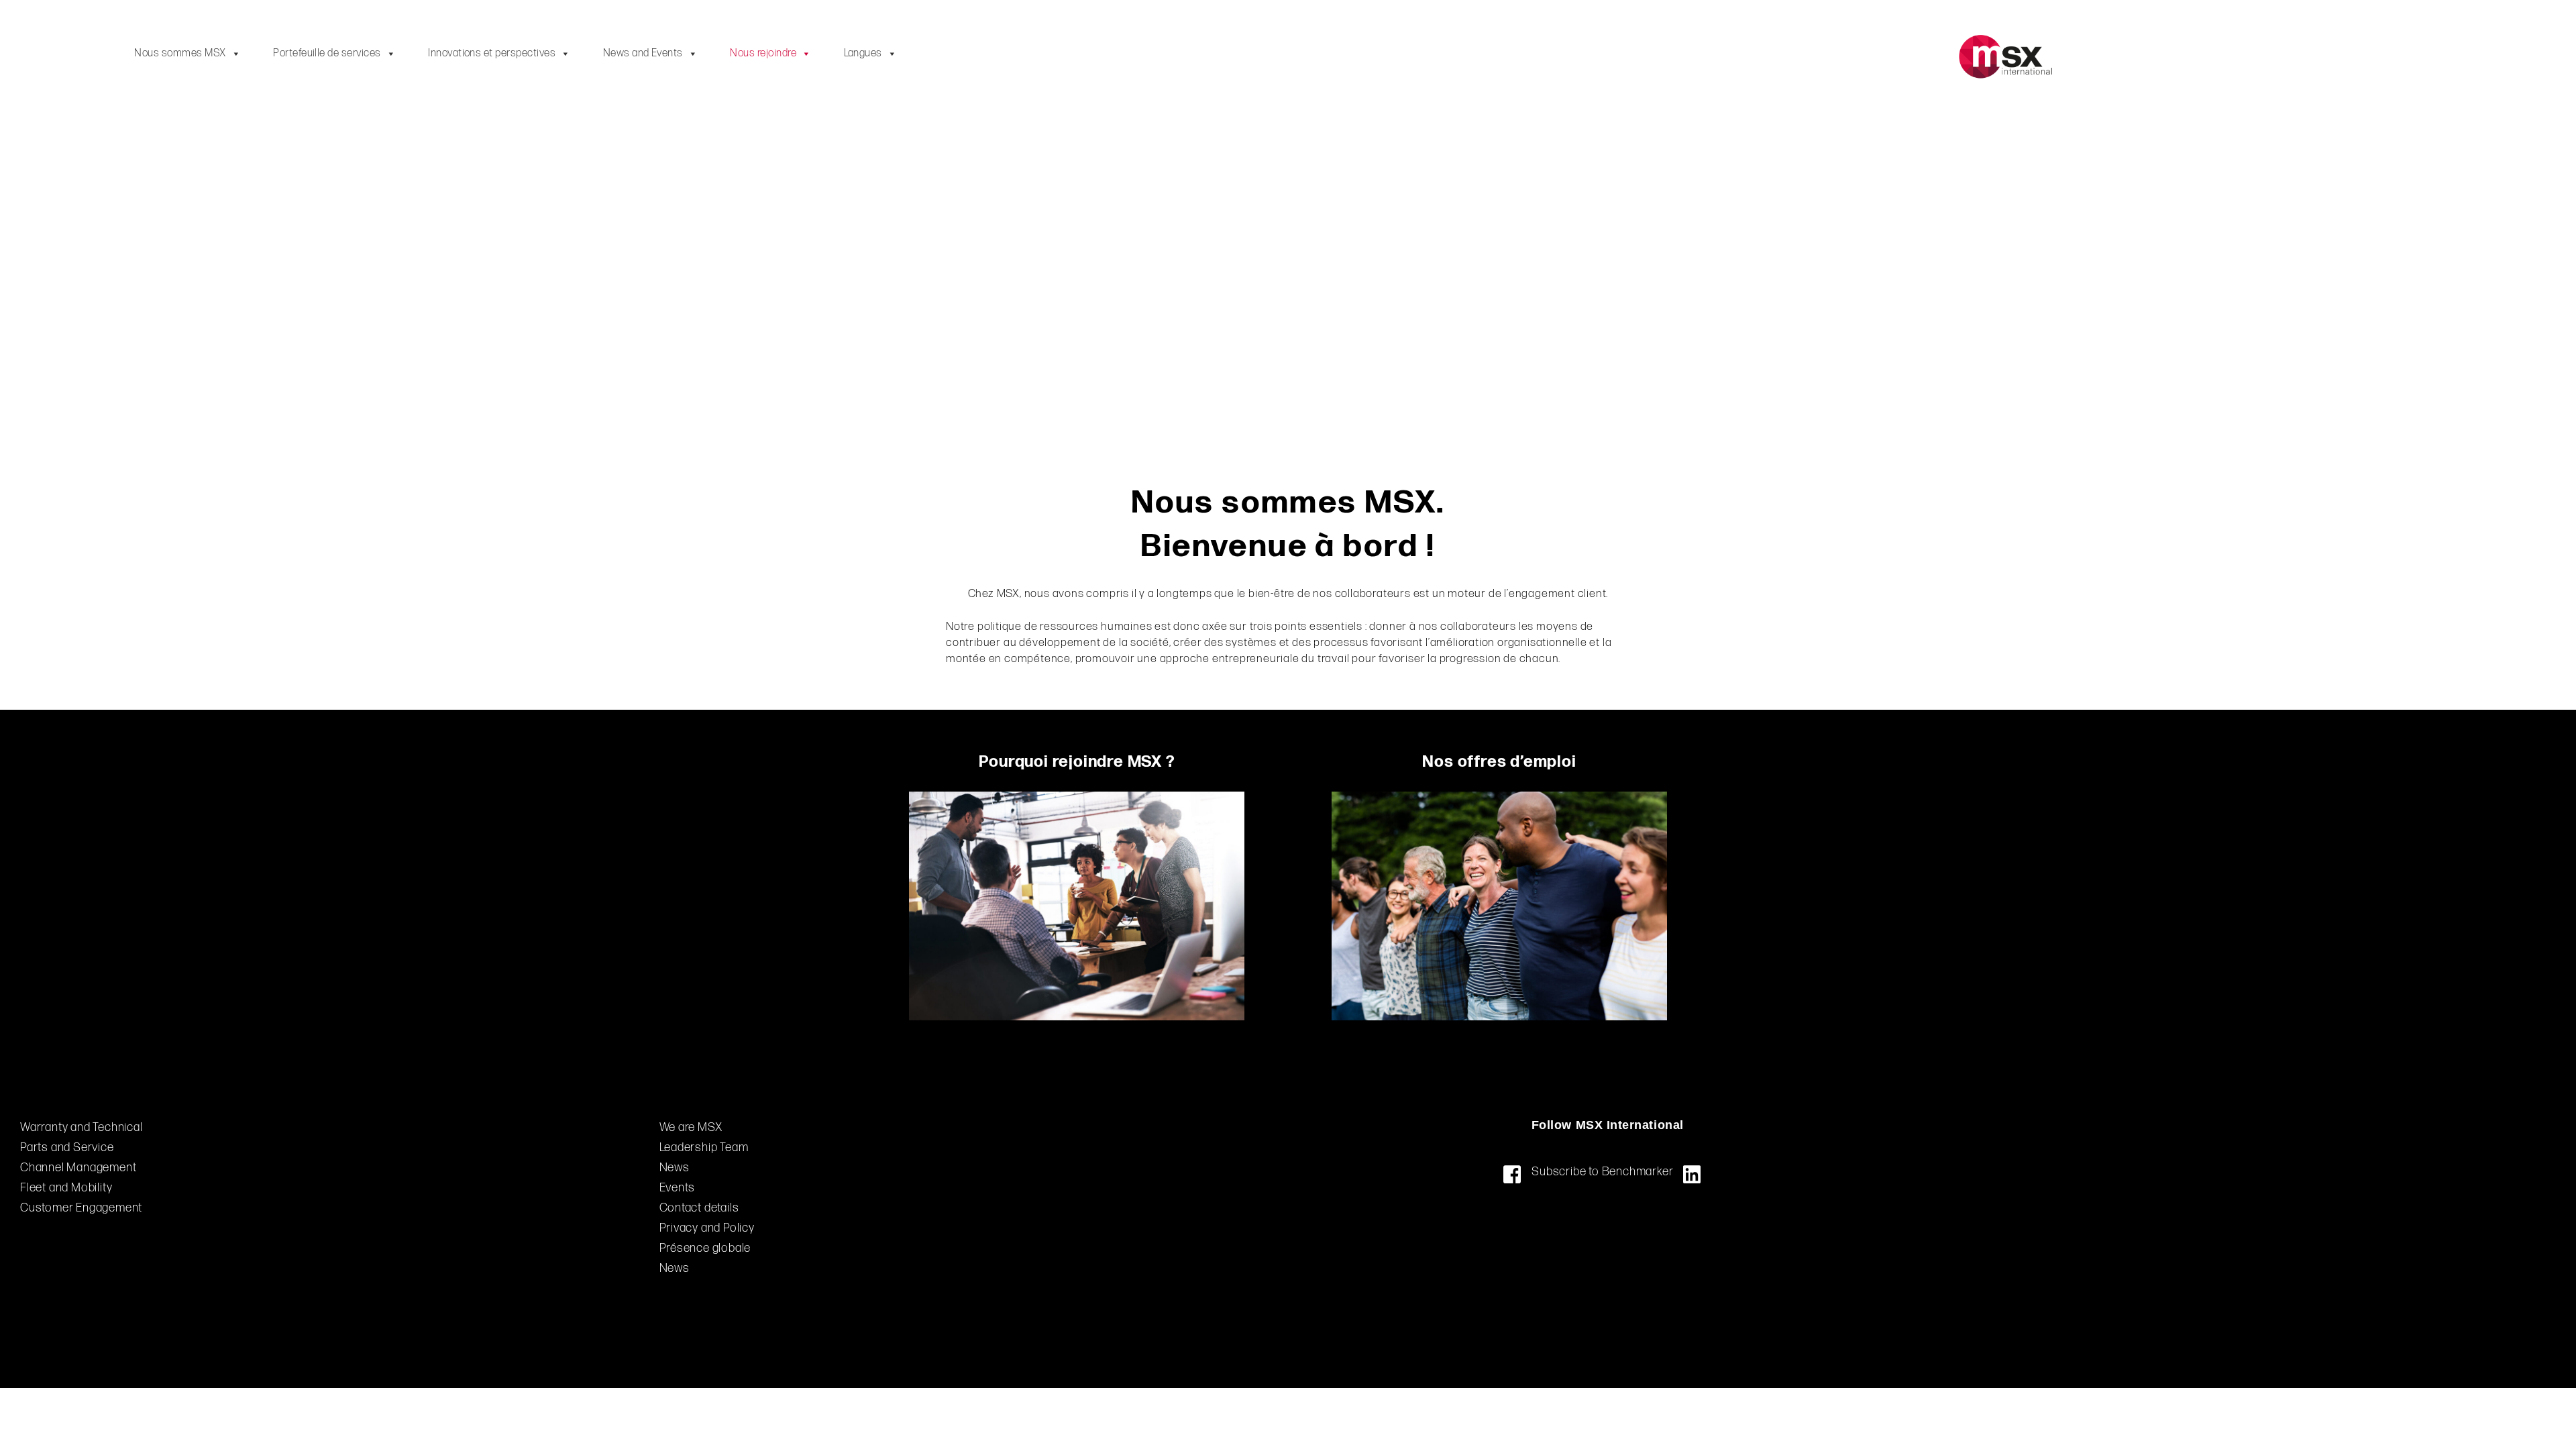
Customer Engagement (81, 1208)
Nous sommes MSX (180, 53)
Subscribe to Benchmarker (1602, 1172)
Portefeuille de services (327, 53)
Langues (863, 53)
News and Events (643, 53)
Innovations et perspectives (492, 53)
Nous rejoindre (763, 53)
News (675, 1268)
